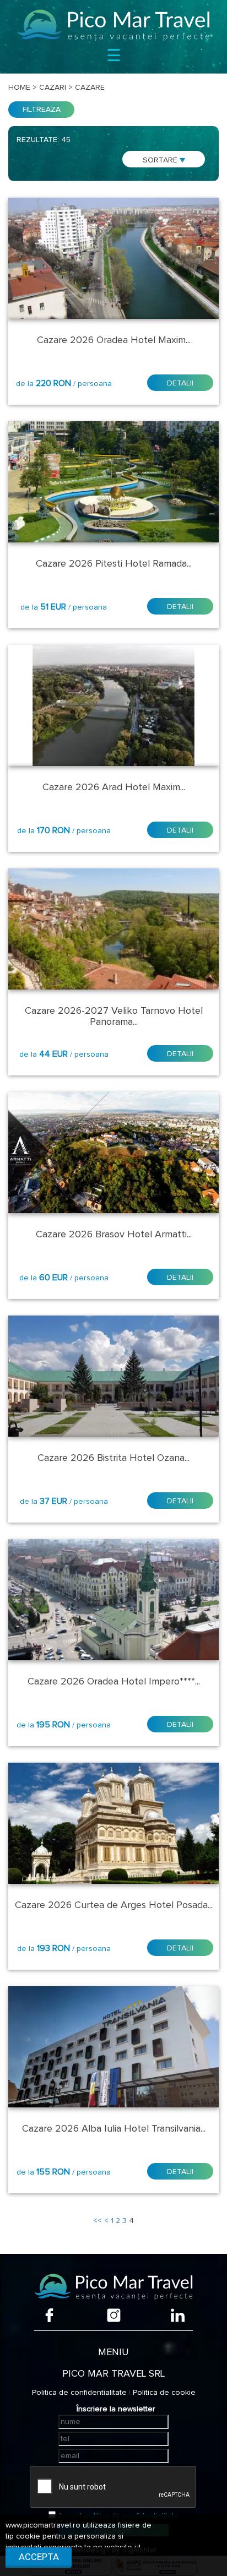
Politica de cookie (164, 2393)
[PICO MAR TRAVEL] (113, 25)
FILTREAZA (42, 110)
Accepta (39, 2557)
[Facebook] (49, 2315)
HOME (19, 88)
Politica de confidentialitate (79, 2393)
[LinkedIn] (178, 2315)
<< (98, 2221)
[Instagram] (114, 2315)
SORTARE (161, 160)
